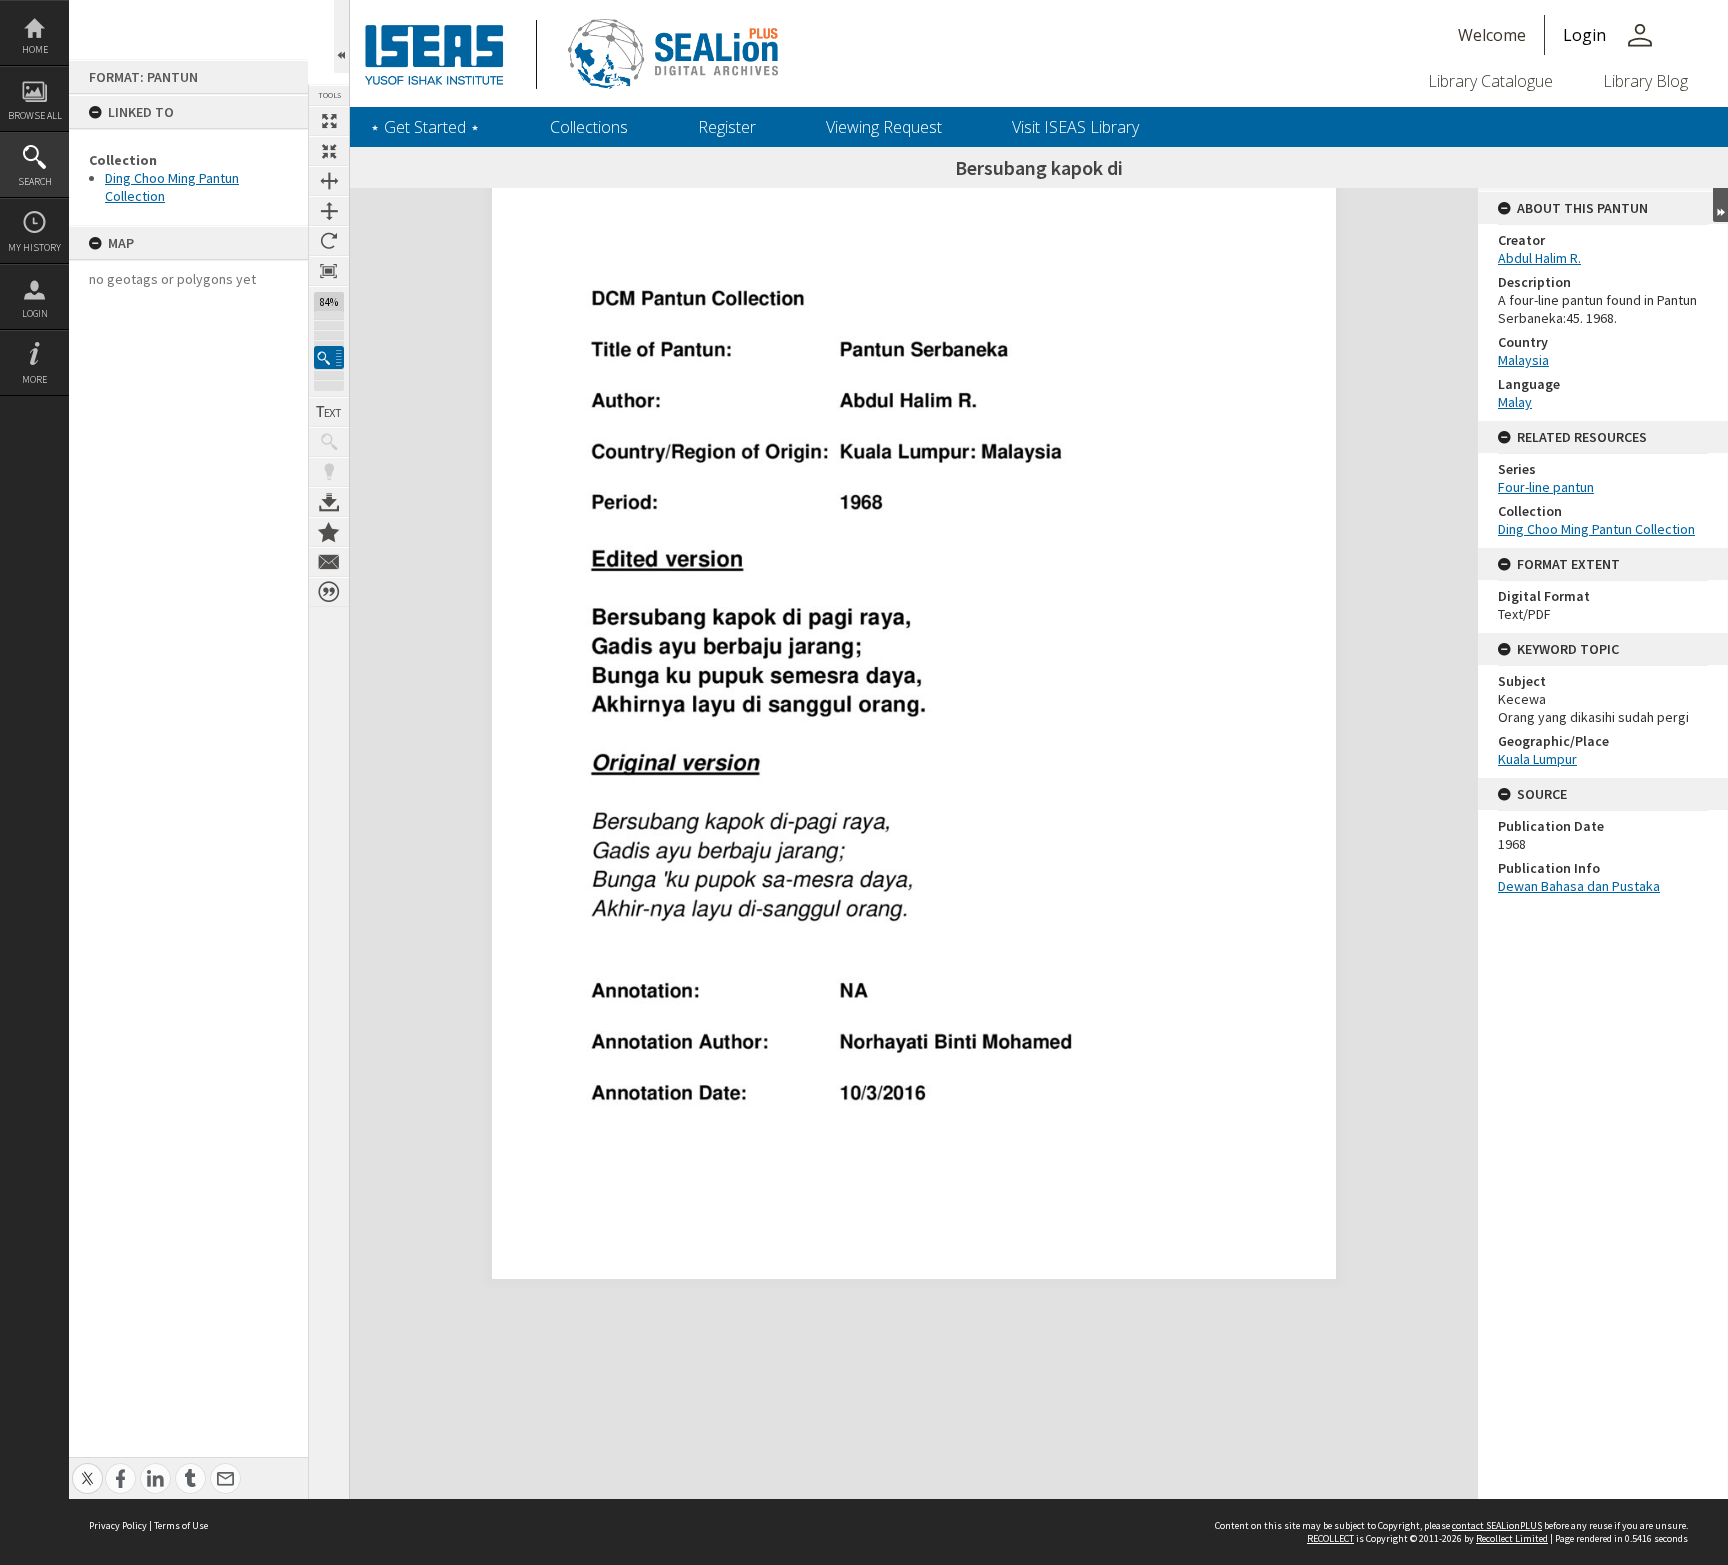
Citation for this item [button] (329, 592)
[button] (329, 357)
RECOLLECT (1330, 1538)
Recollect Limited (1512, 1538)
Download (329, 502)
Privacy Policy (118, 1525)
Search (35, 181)
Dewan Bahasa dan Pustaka (1579, 886)
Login (35, 313)
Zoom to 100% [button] (329, 271)
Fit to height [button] (329, 211)
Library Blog (1645, 81)
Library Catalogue (1490, 81)
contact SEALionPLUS (1497, 1525)
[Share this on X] (87, 1467)
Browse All (35, 115)
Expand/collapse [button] (1720, 205)
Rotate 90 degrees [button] (329, 241)
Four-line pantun (1546, 487)
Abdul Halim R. (1539, 258)
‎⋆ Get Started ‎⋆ (425, 127)
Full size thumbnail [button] (329, 121)
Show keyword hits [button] (329, 442)
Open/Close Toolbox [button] (341, 36)
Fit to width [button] (329, 181)
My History (34, 247)
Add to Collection (329, 532)
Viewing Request (884, 127)
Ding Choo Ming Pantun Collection (1596, 529)
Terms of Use (181, 1525)
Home (35, 49)
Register (727, 127)
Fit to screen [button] (329, 151)
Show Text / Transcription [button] (329, 412)
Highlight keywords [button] (329, 472)
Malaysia (1523, 360)
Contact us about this (329, 562)
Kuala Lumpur (1537, 759)
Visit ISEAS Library (1075, 127)
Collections (589, 127)
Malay (1515, 402)
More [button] (34, 379)
